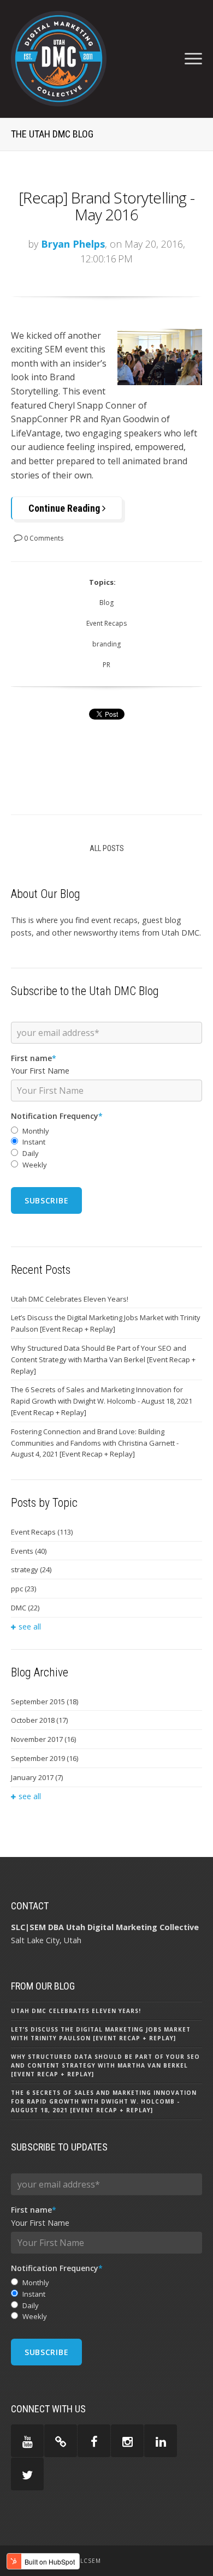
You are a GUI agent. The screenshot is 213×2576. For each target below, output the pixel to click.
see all (30, 1627)
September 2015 (45, 1702)
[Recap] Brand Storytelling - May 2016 (106, 206)
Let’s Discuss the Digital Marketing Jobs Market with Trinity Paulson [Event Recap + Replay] (106, 1323)
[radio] (106, 1131)
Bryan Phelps (73, 244)
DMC (25, 1608)
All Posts (107, 848)
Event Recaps (106, 623)
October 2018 (39, 1720)
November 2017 (43, 1739)
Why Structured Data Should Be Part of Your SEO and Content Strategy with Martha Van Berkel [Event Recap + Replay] (103, 1359)
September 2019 (45, 1758)
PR (106, 665)
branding (106, 644)
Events (29, 1551)
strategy (31, 1569)
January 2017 (37, 1777)
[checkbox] (106, 1148)
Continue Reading (65, 508)
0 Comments (43, 538)
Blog (106, 603)
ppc (23, 1589)
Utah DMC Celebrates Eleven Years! (70, 1299)
